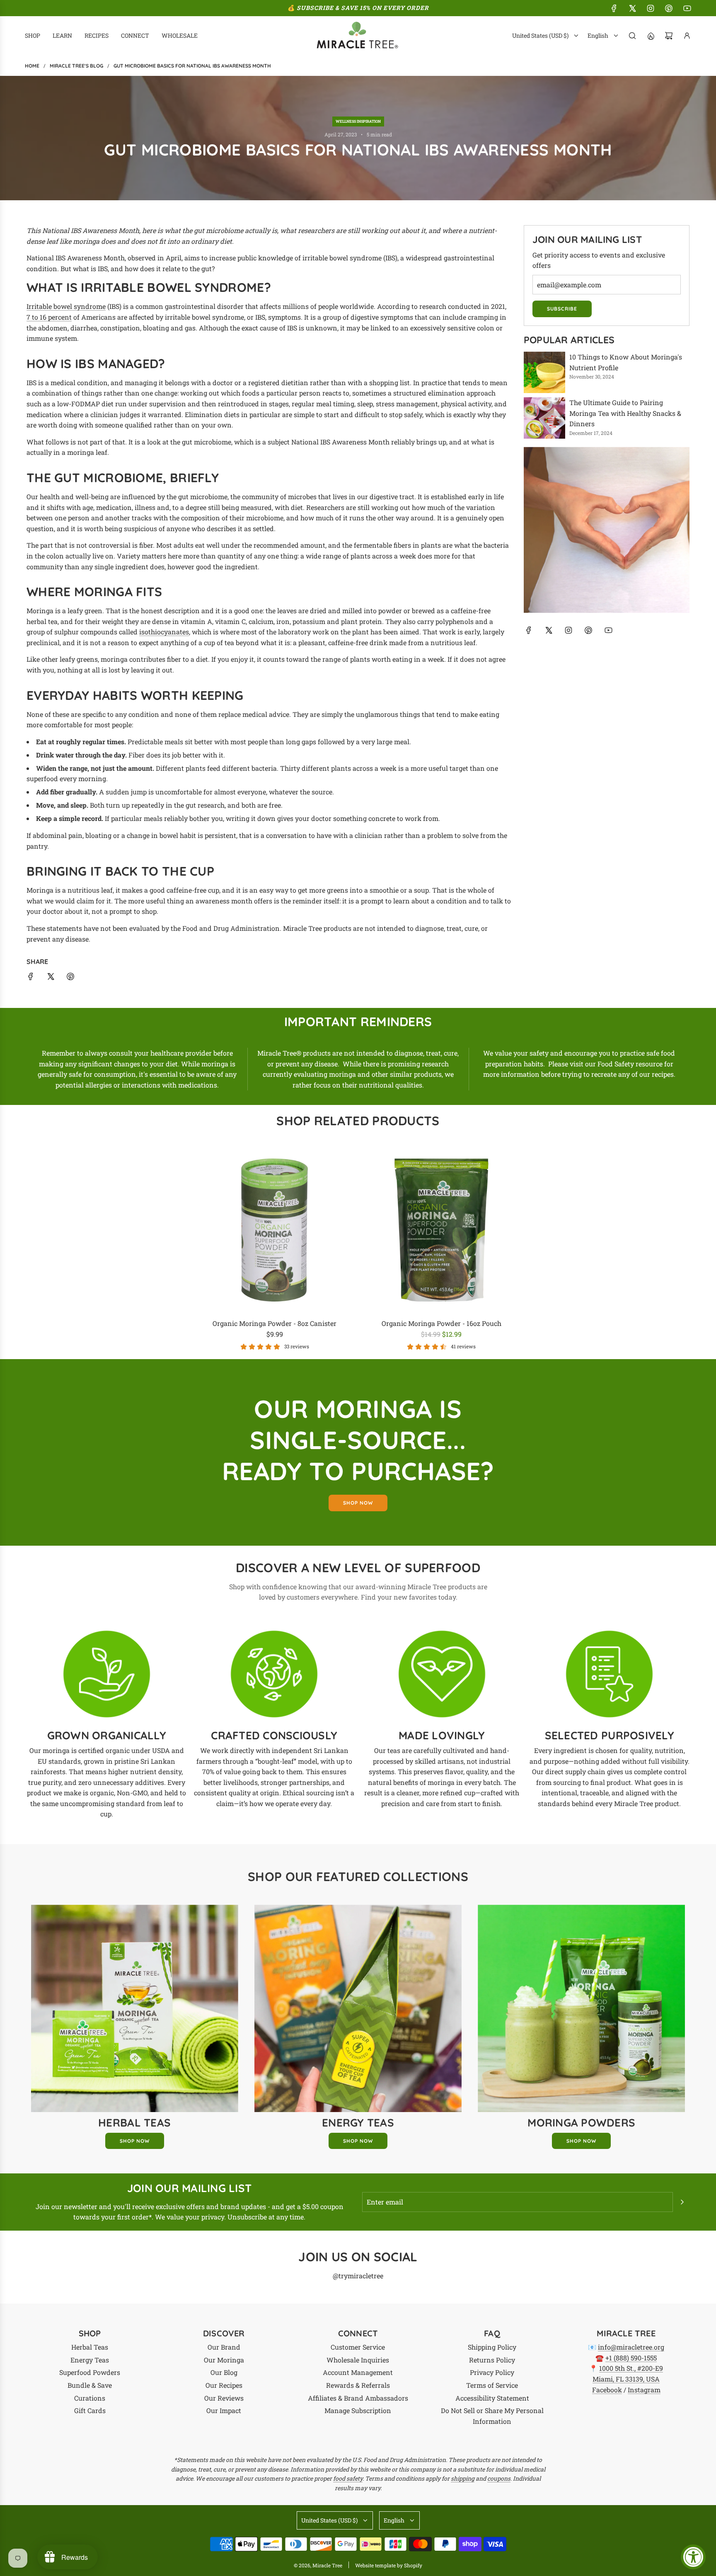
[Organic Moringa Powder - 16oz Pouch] (441, 1230)
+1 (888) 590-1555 (631, 2358)
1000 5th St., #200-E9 (631, 2368)
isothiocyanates (164, 632)
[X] (632, 8)
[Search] (632, 36)
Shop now (358, 1503)
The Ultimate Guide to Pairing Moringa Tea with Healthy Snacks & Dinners (625, 413)
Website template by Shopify (389, 2565)
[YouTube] (687, 8)
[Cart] (669, 36)
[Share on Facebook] (31, 978)
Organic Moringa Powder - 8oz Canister (275, 1323)
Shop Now (135, 2141)
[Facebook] (614, 8)
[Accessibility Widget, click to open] (693, 2557)
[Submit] (682, 2202)
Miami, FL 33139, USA (626, 2379)
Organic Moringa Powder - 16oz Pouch (441, 1323)
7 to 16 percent (49, 317)
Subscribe (562, 309)
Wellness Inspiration (358, 121)
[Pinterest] (669, 8)
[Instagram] (651, 8)
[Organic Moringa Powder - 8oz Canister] (275, 1230)
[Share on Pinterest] (70, 978)
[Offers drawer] (651, 36)
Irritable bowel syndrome (66, 306)
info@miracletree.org (631, 2347)
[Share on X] (51, 978)
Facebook (607, 2390)
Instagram (644, 2390)
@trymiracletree (358, 2276)
